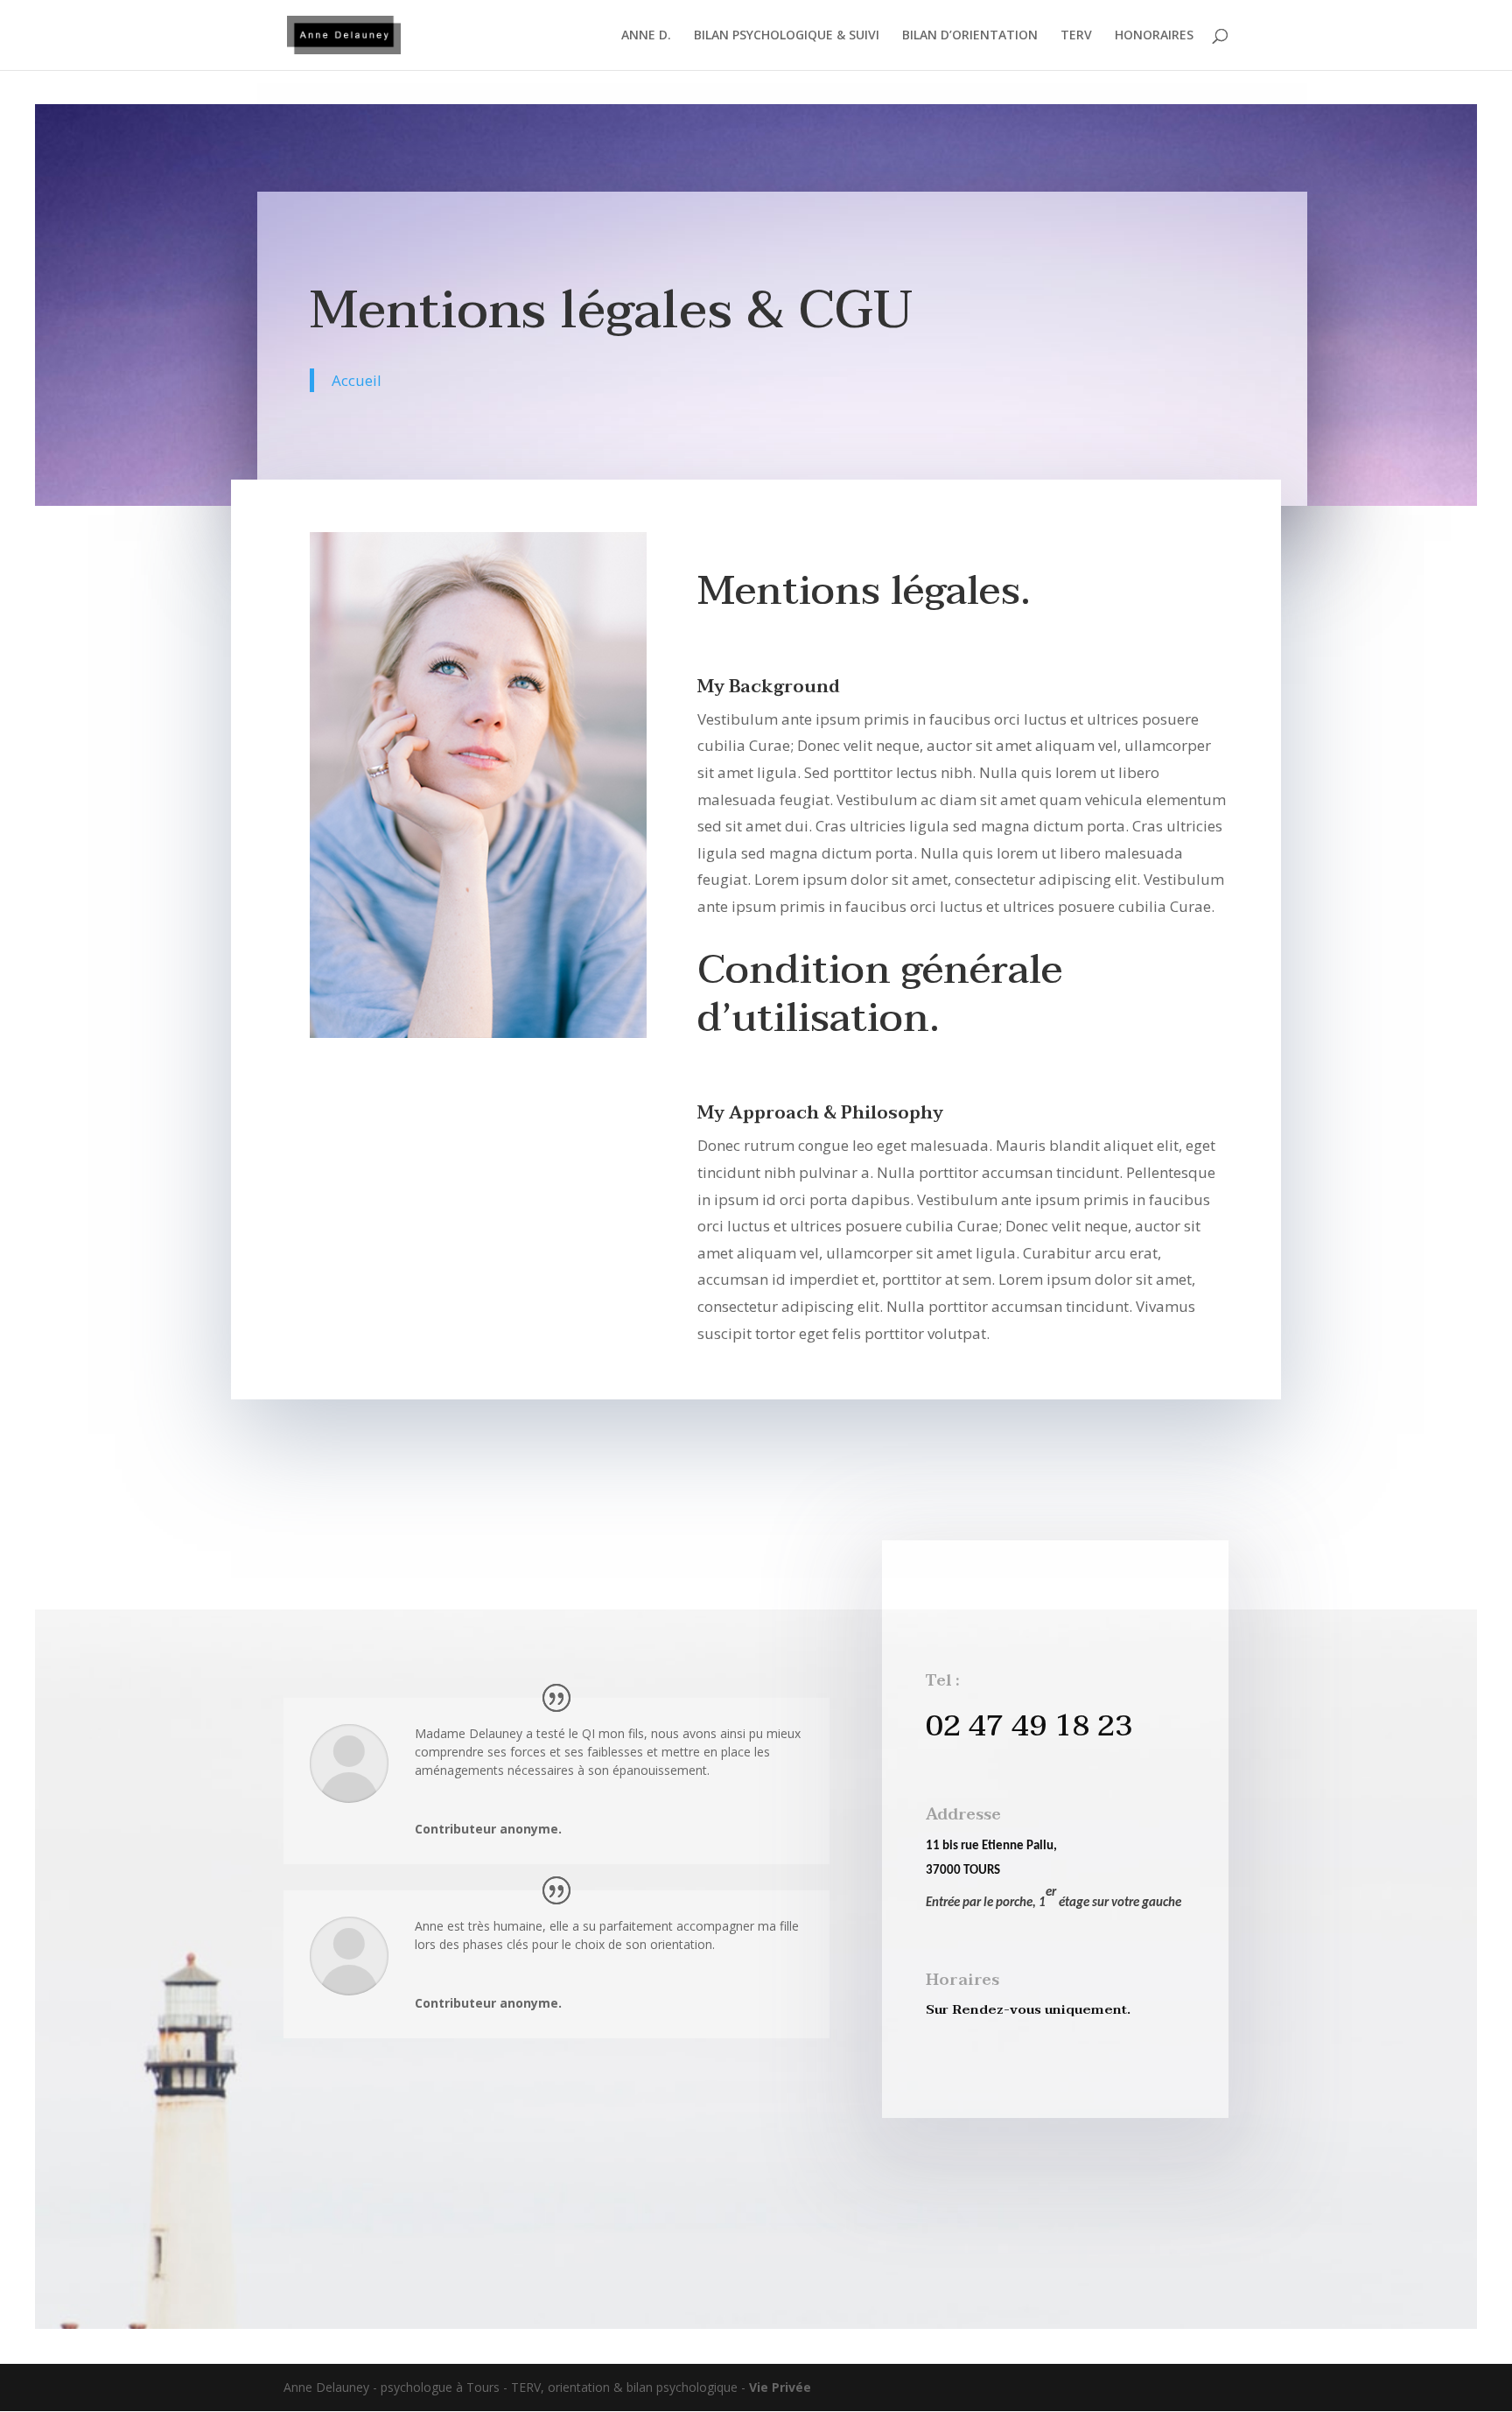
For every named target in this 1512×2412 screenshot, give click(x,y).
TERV (1076, 36)
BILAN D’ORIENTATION (970, 36)
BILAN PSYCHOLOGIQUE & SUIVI (787, 36)
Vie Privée (780, 2387)
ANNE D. (646, 36)
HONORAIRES (1154, 36)
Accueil (357, 380)
